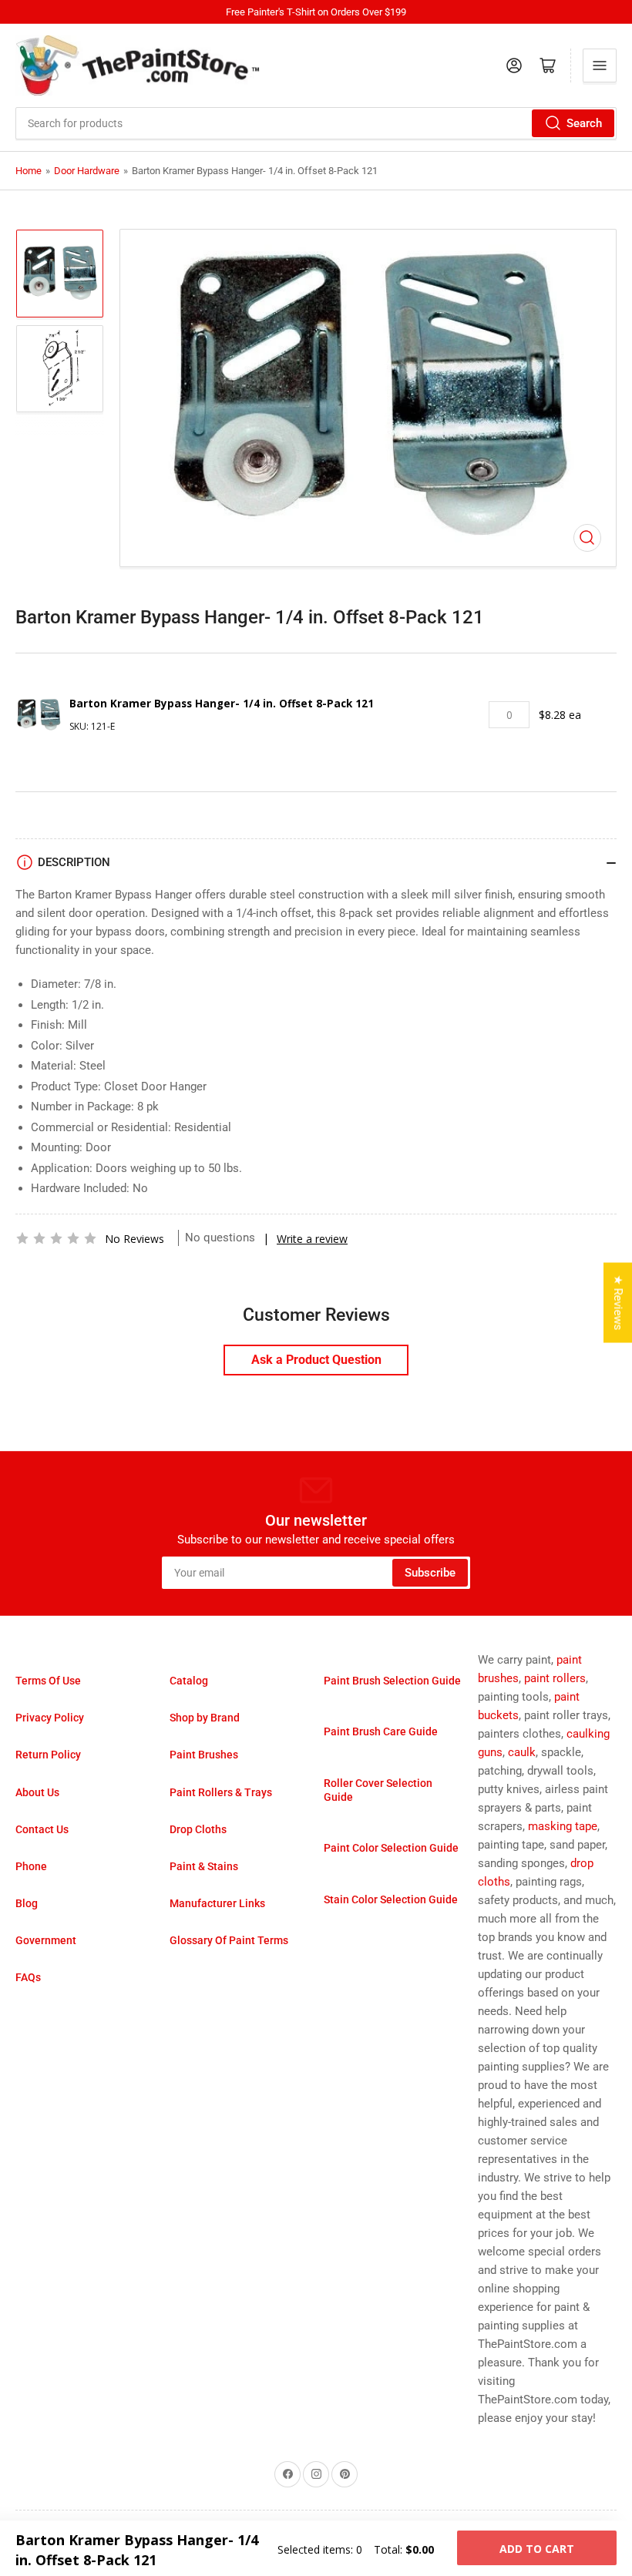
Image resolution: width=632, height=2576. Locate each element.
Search (584, 123)
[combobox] (316, 123)
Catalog (189, 1681)
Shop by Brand (205, 1718)
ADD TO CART (537, 2549)
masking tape (563, 1826)
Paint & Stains (204, 1866)
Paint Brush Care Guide (381, 1731)
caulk (522, 1752)
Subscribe (430, 1573)
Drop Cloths (198, 1829)
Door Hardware (87, 171)
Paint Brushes (204, 1755)
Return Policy (48, 1755)
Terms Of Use (48, 1681)
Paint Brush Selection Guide (392, 1681)
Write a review (312, 1239)
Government (46, 1940)
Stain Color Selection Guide (391, 1899)
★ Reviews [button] (618, 1302)
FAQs (28, 1977)
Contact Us (42, 1829)
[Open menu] (600, 65)
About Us (37, 1792)
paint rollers (555, 1678)
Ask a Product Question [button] (316, 1360)
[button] (56, 1238)
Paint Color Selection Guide (391, 1848)
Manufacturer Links (217, 1903)
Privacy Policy (50, 1718)
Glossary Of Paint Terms (229, 1940)
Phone (31, 1866)
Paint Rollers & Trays (221, 1792)
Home (29, 171)
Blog (27, 1903)
